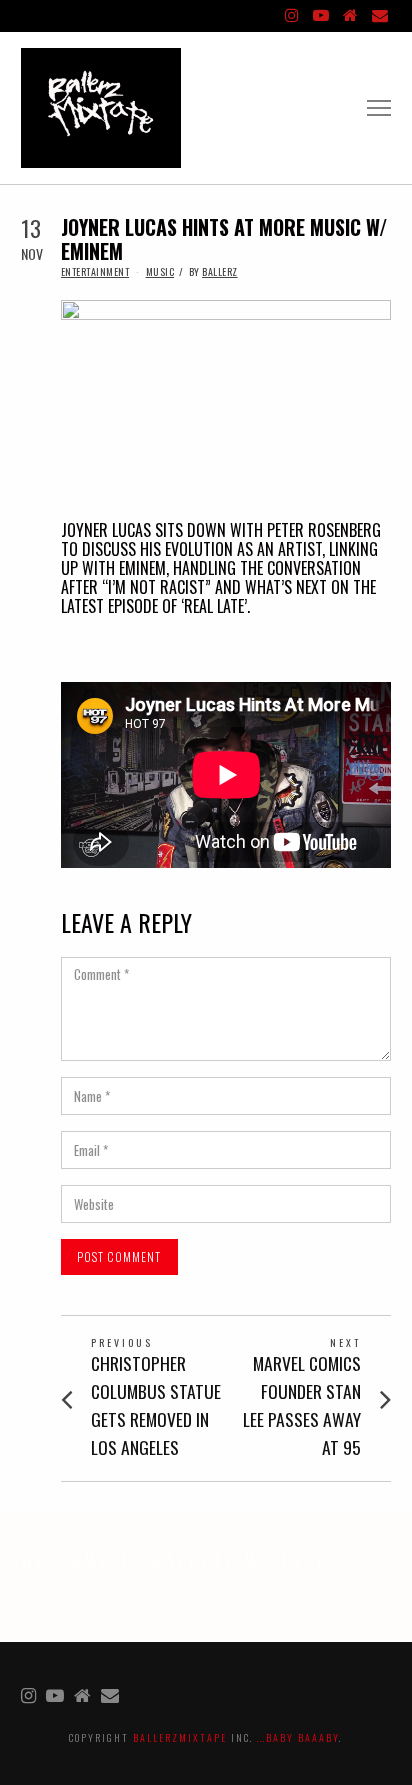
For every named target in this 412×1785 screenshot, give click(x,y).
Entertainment (95, 271)
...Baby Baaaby (298, 1737)
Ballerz (220, 271)
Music (160, 271)
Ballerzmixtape (180, 1737)
